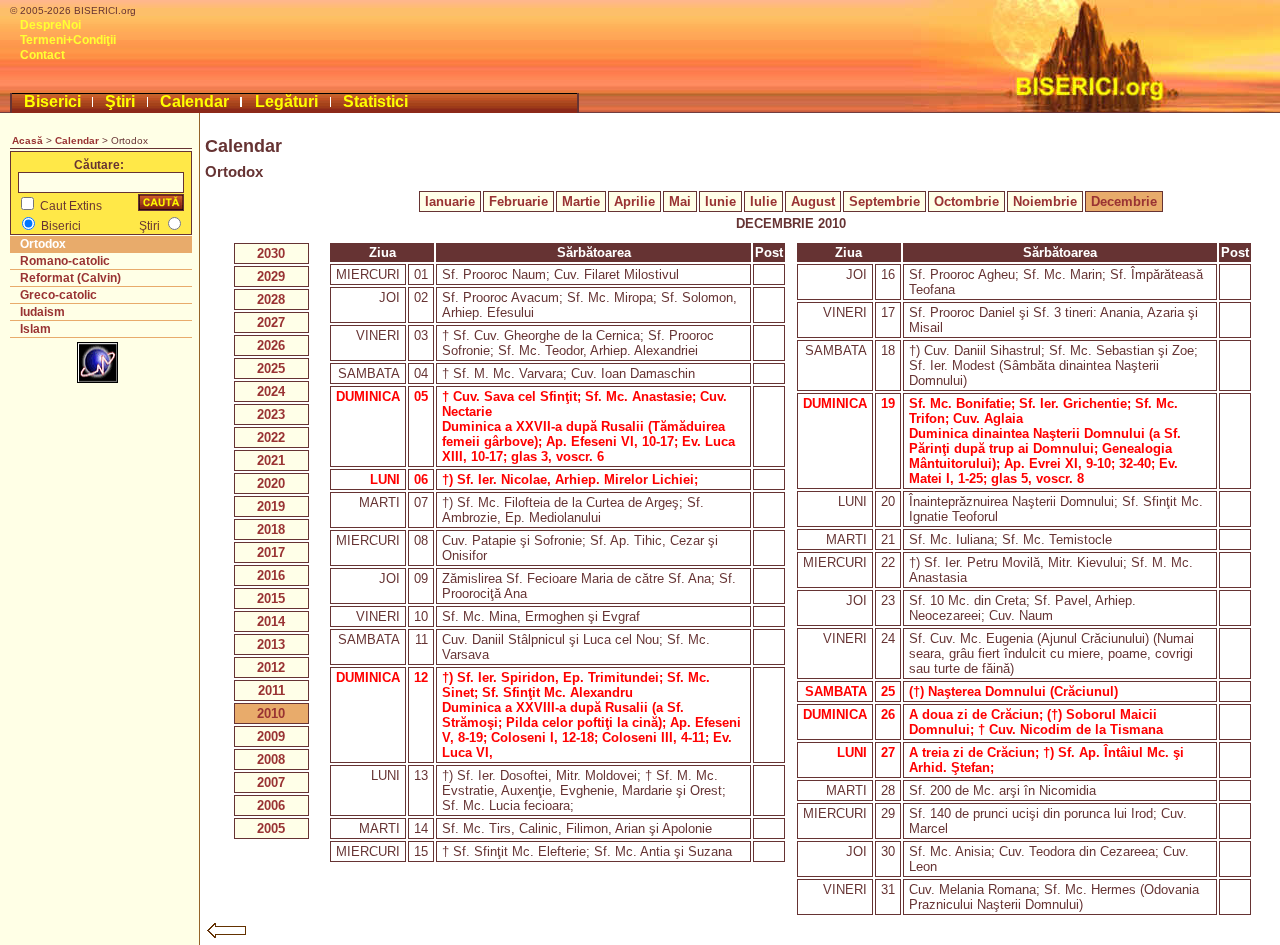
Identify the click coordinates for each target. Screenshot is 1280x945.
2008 (271, 759)
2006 (271, 805)
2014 (271, 621)
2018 (271, 529)
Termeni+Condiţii (68, 40)
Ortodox (43, 244)
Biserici (52, 101)
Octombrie (966, 201)
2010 (271, 713)
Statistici (375, 101)
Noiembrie (1045, 201)
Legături (286, 101)
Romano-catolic (65, 261)
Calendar (194, 101)
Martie (581, 201)
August (813, 201)
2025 (271, 368)
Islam (35, 329)
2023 (271, 414)
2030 (271, 253)
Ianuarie (450, 201)
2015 (271, 598)
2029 (271, 276)
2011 (271, 690)
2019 (271, 506)
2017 (271, 552)
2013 (271, 644)
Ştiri (120, 101)
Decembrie (1124, 201)
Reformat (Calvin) (70, 278)
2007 (271, 782)
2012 (271, 667)
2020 (271, 483)
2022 (271, 437)
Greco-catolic (58, 295)
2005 (271, 828)
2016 (271, 575)
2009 (271, 736)
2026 (271, 345)
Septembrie (884, 201)
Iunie (720, 201)
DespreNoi (50, 25)
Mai (680, 201)
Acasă (27, 140)
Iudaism (42, 312)
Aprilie (634, 201)
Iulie (763, 201)
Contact (42, 55)
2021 (271, 460)
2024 (271, 391)
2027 (271, 322)
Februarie (518, 201)
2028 (271, 299)
